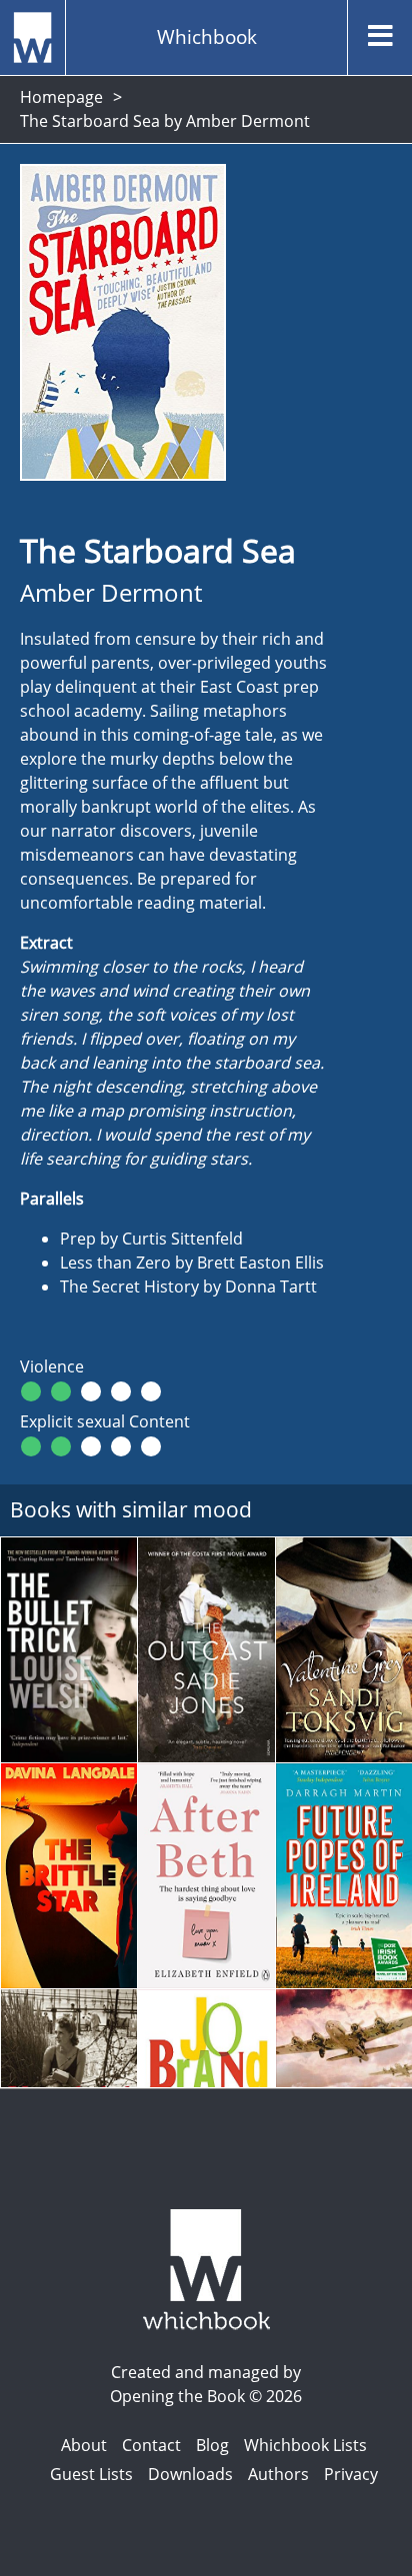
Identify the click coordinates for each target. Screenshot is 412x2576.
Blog (212, 2445)
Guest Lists (91, 2474)
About (84, 2445)
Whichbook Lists (305, 2445)
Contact (151, 2445)
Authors (278, 2474)
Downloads (190, 2474)
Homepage (61, 97)
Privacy (351, 2474)
